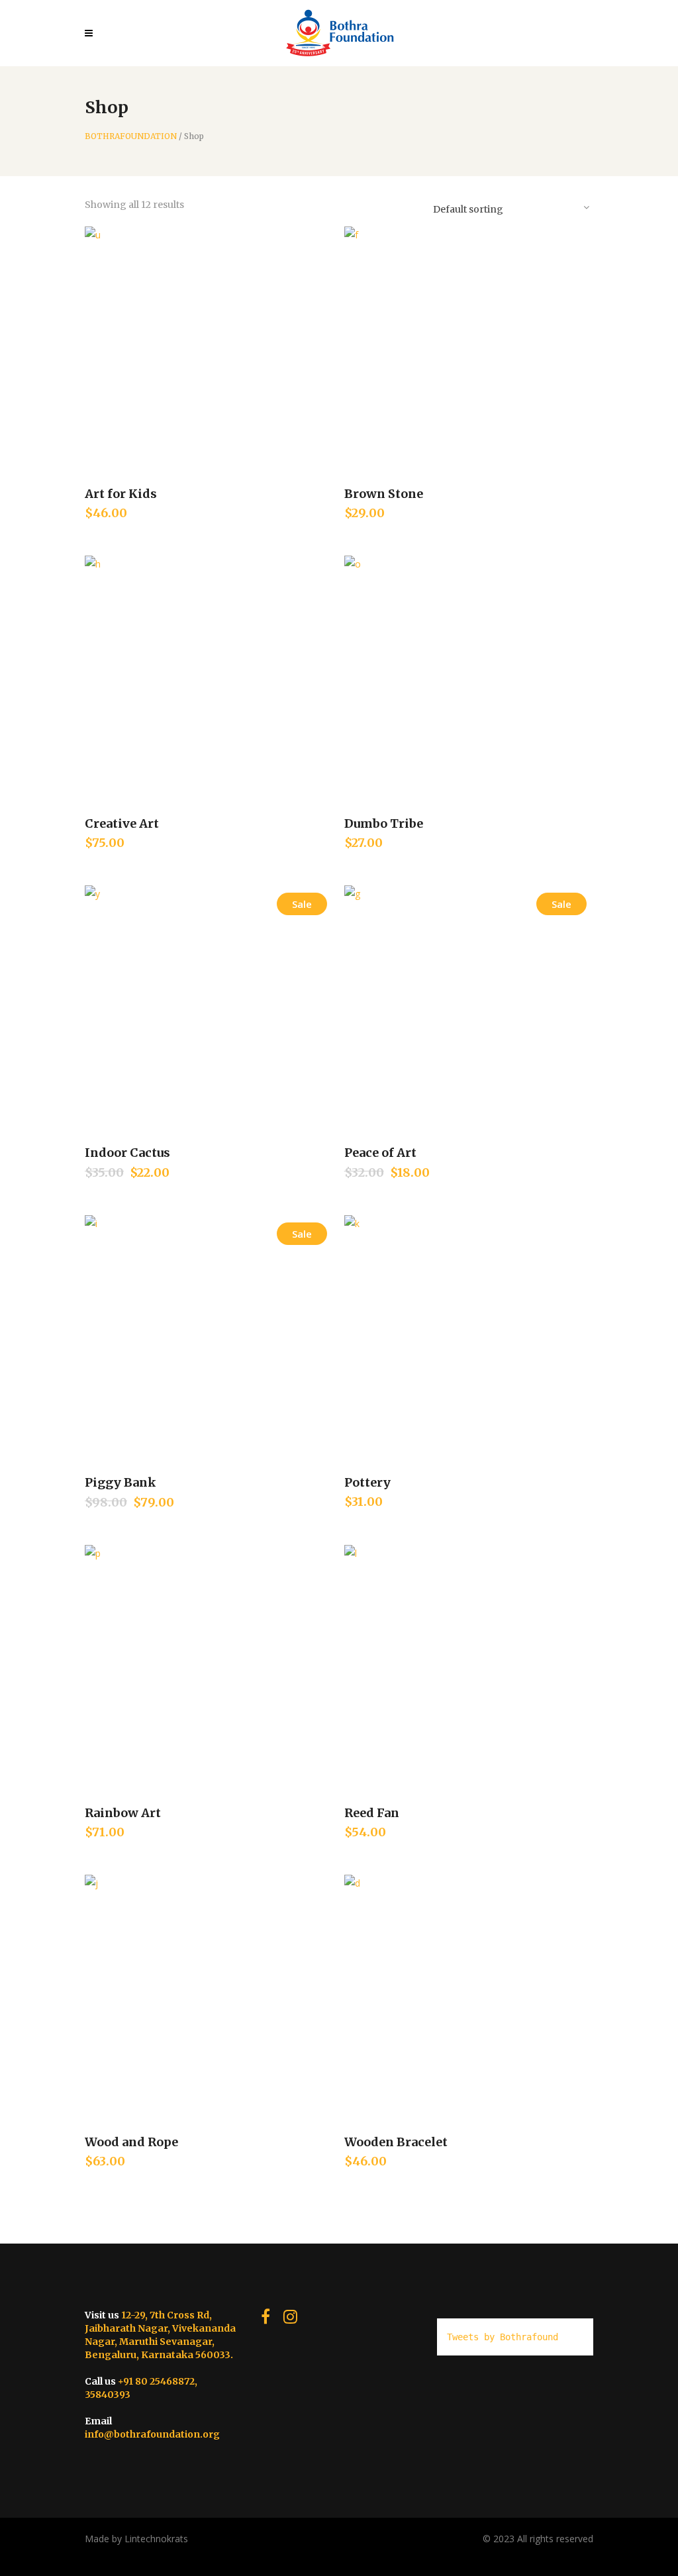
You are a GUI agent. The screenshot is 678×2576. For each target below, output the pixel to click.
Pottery (367, 1482)
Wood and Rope (131, 2142)
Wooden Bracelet (396, 2142)
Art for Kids (121, 494)
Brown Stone (384, 494)
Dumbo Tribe (384, 823)
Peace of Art (380, 1153)
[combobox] (510, 207)
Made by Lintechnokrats (136, 2539)
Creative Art (122, 823)
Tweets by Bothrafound (503, 2337)
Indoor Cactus (127, 1153)
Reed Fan (372, 1813)
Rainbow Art (123, 1813)
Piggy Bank (121, 1482)
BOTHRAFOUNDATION (131, 136)
